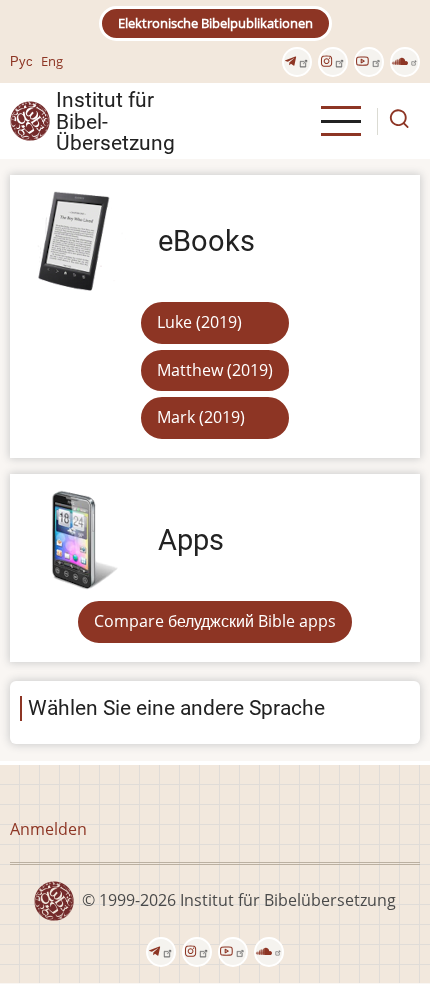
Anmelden (48, 829)
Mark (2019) (201, 417)
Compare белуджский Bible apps (215, 621)
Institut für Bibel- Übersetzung (115, 121)
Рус (21, 61)
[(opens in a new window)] (297, 62)
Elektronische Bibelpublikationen (215, 23)
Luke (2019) (199, 322)
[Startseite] (30, 120)
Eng (52, 61)
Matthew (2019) (215, 370)
